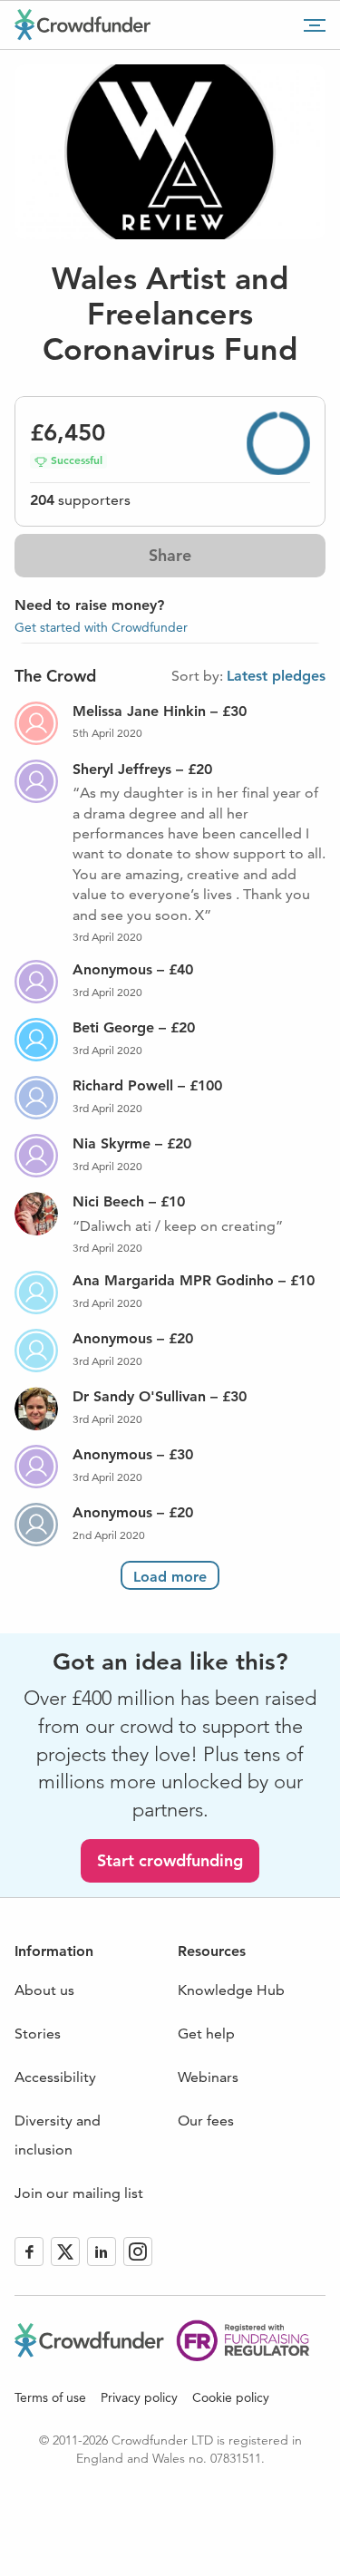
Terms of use (50, 2397)
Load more (170, 1577)
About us (44, 1990)
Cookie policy (231, 2397)
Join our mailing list (79, 2193)
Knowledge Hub (231, 1990)
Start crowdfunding (170, 1860)
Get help (206, 2034)
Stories (38, 2034)
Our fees (206, 2121)
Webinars (208, 2077)
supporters (80, 500)
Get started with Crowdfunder (101, 627)
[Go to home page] (83, 24)
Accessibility (55, 2077)
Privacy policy (139, 2397)
